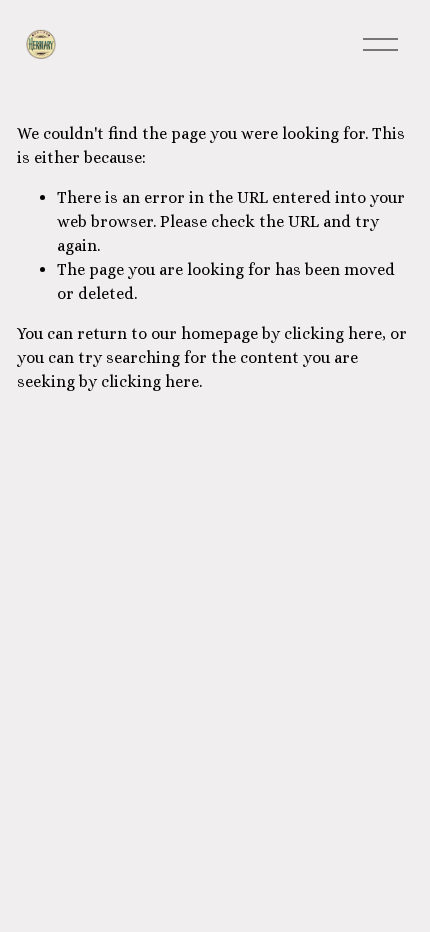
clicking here (333, 333)
